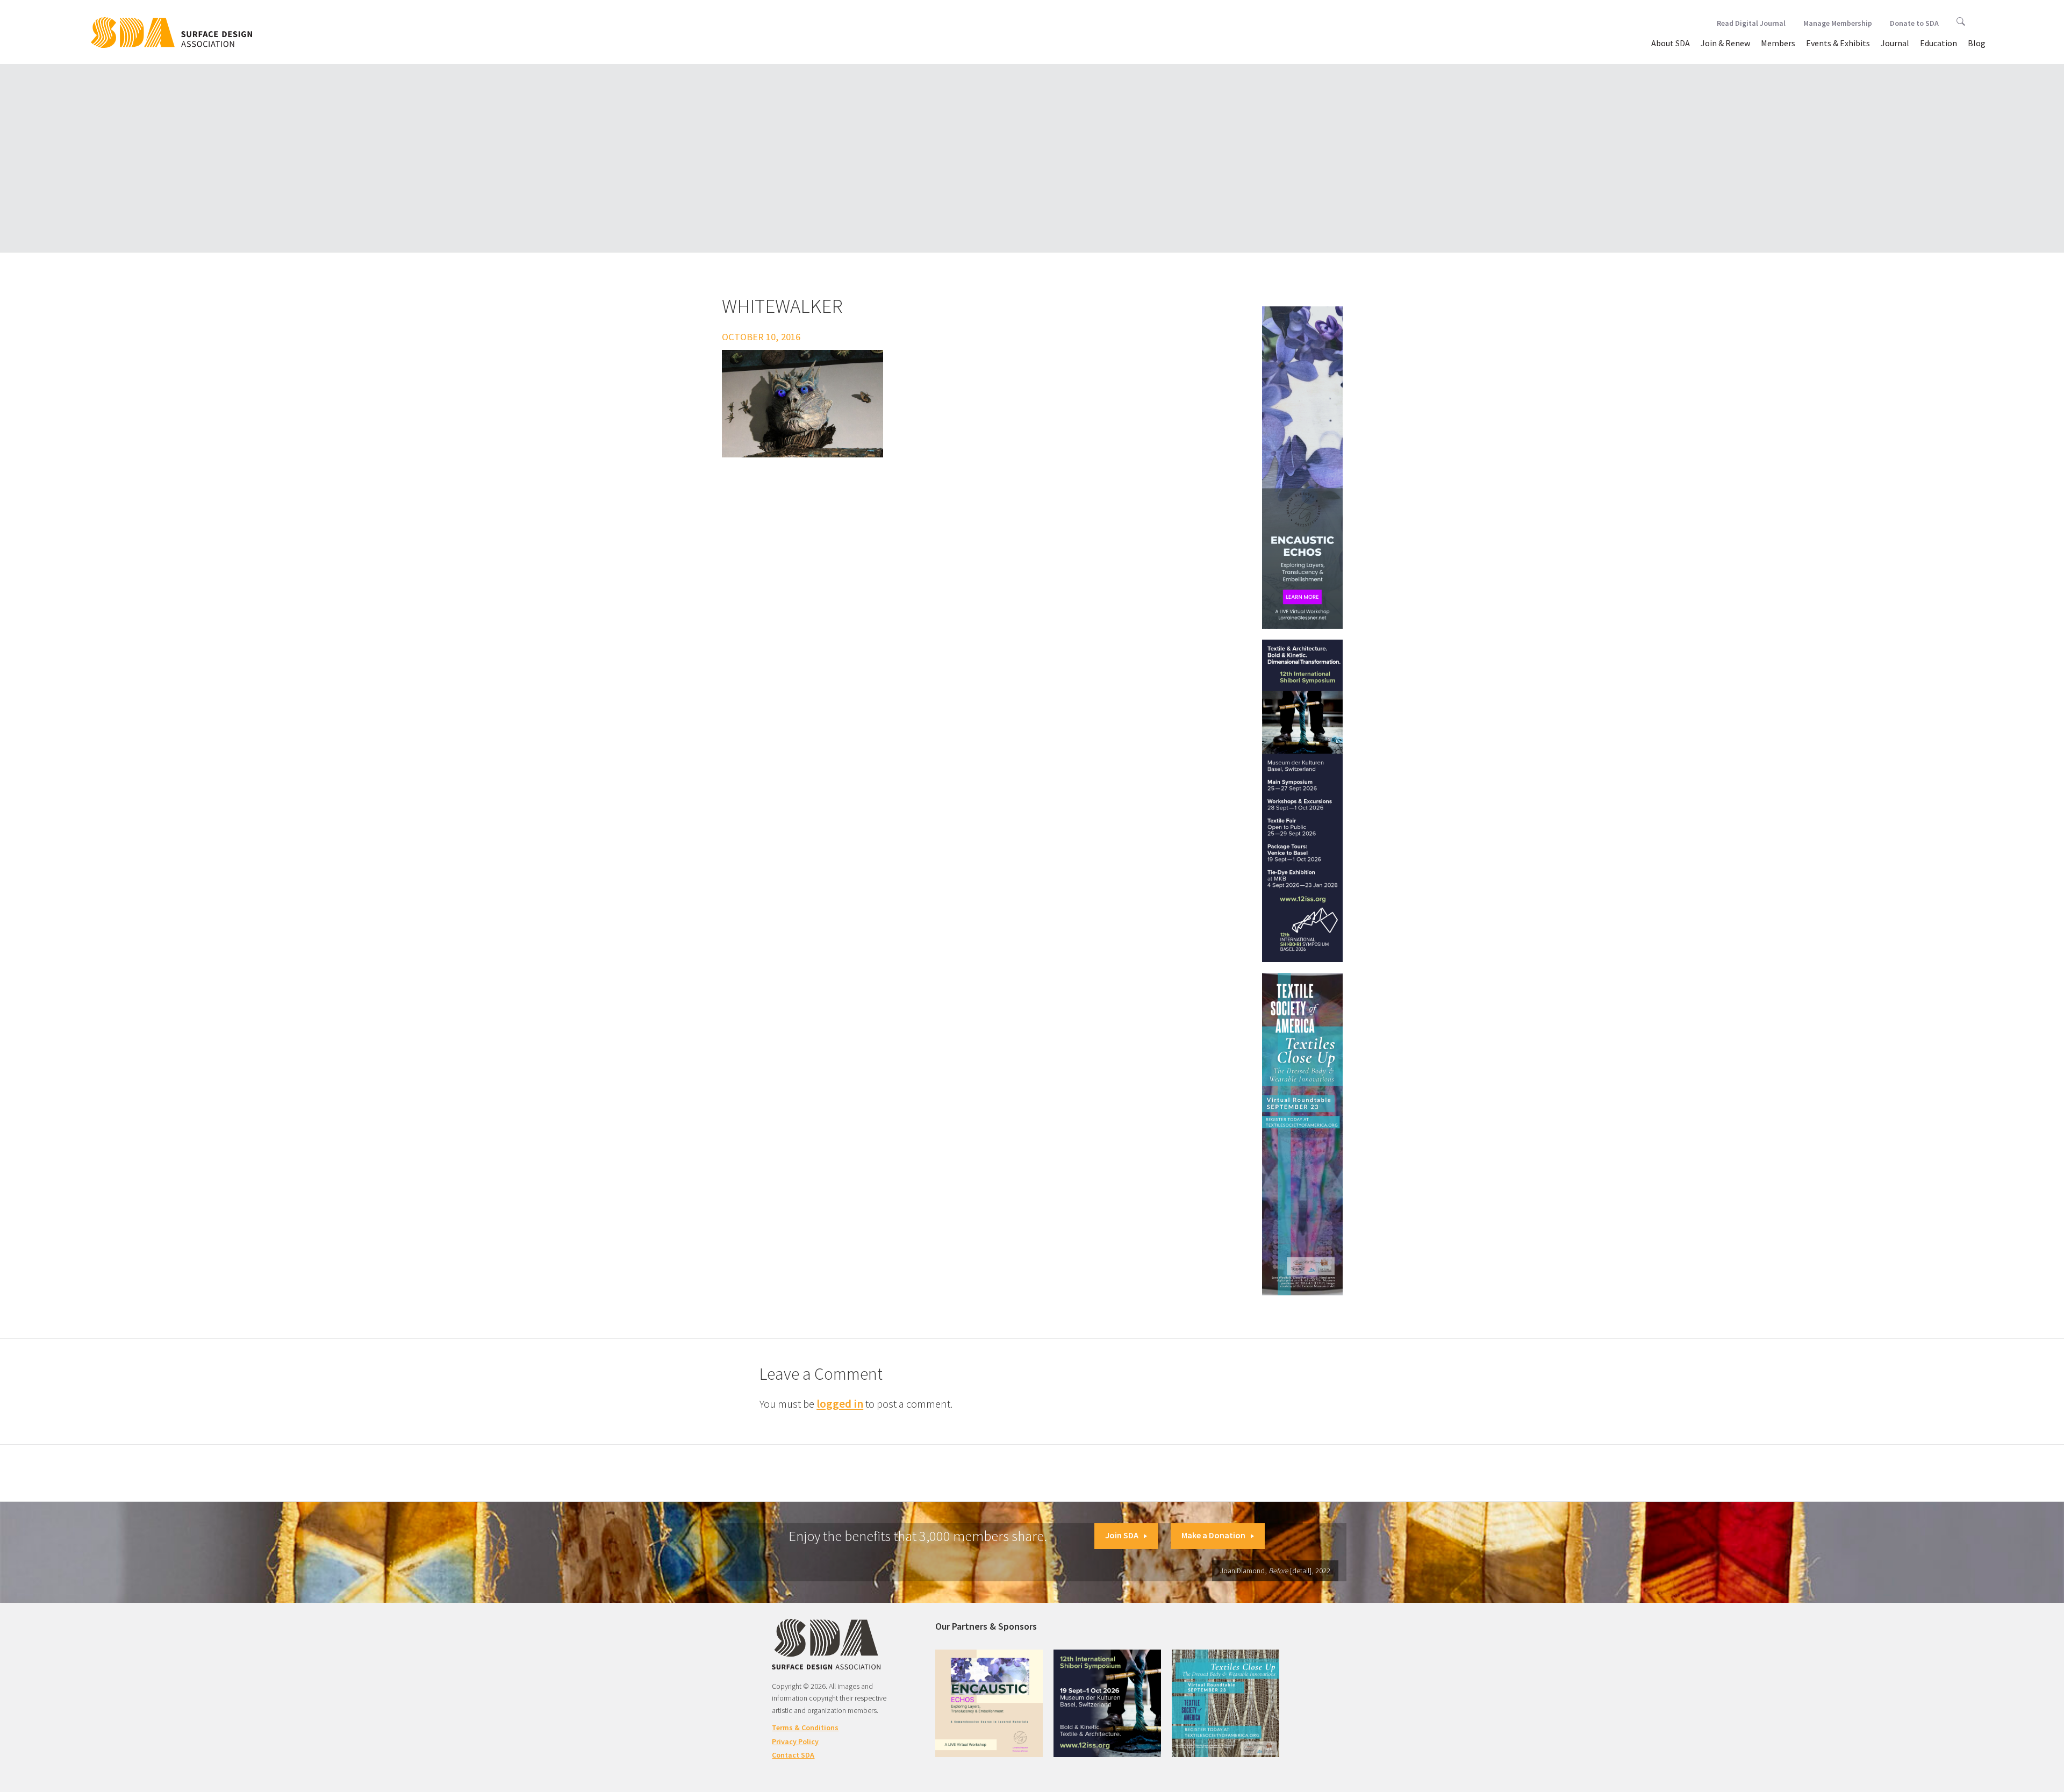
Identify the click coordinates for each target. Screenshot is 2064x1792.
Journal (1895, 43)
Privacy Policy (795, 1741)
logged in (840, 1404)
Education (1938, 43)
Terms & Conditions (805, 1728)
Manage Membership (1838, 23)
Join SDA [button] (1122, 1535)
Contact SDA (793, 1755)
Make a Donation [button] (1213, 1535)
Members (1778, 43)
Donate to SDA (1914, 23)
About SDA (1671, 43)
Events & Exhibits (1838, 43)
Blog (1977, 43)
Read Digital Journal (1751, 23)
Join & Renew (1725, 43)
